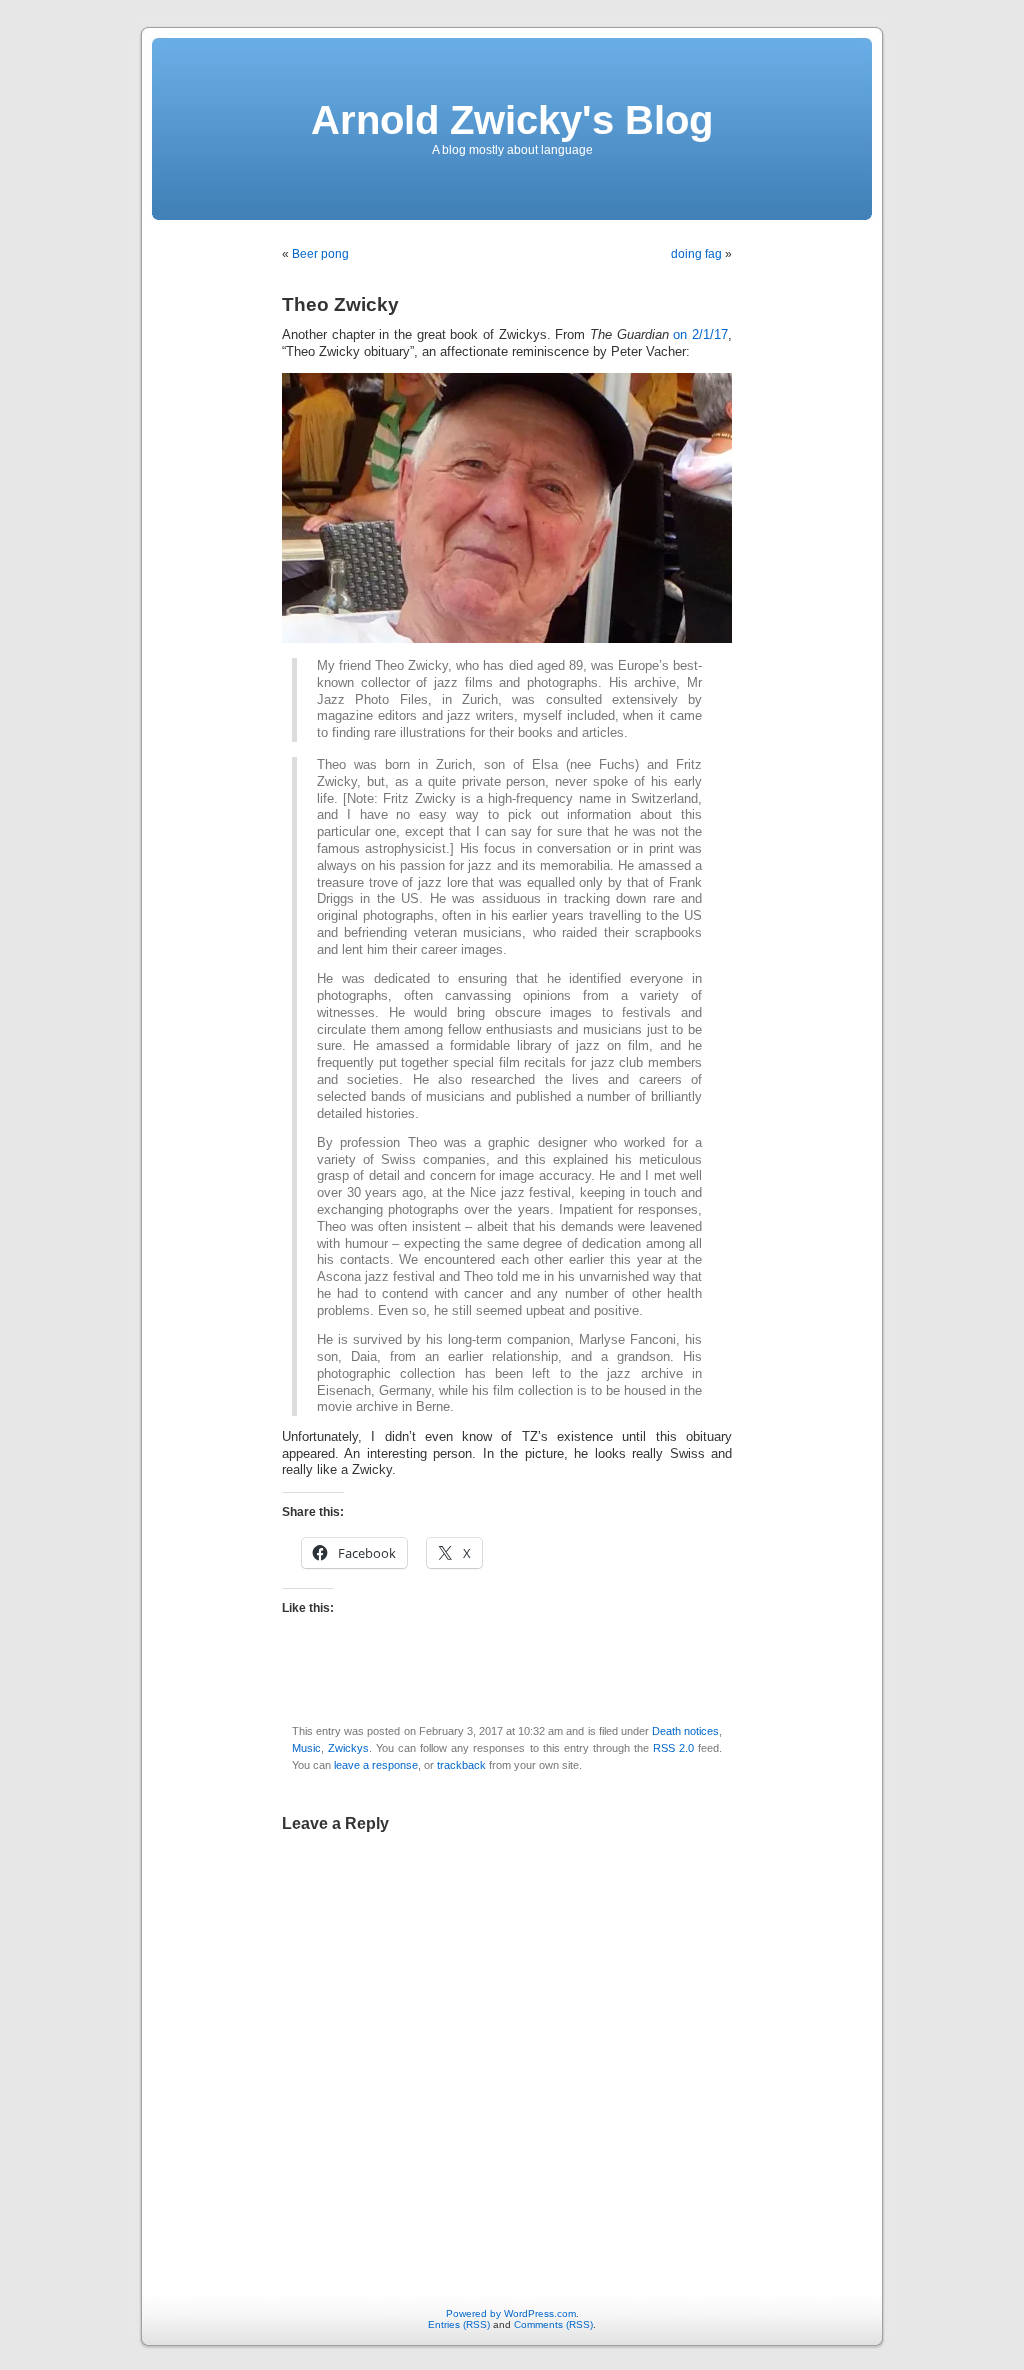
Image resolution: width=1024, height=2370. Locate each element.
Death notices (685, 1731)
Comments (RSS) (553, 2324)
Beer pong (320, 254)
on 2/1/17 (700, 335)
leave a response (376, 1765)
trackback (461, 1765)
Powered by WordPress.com (511, 2313)
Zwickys (348, 1748)
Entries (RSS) (459, 2324)
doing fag (696, 254)
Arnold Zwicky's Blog (512, 120)
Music (306, 1748)
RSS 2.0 (673, 1748)
